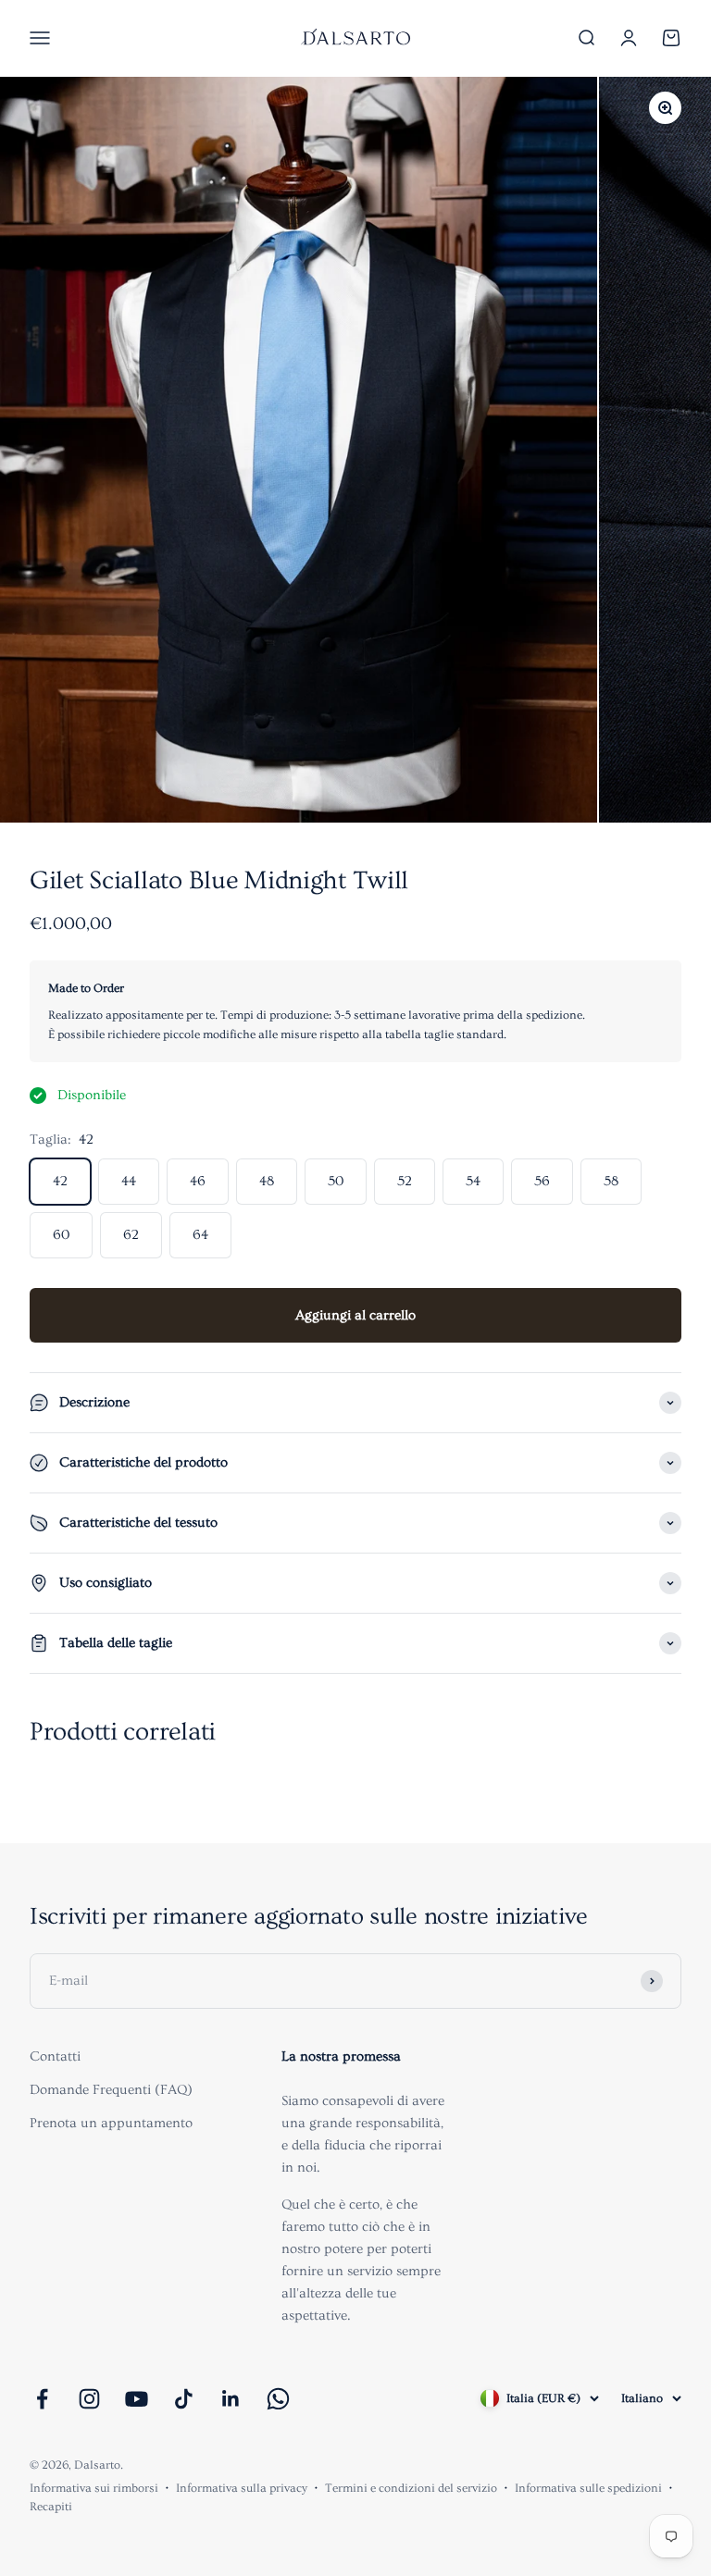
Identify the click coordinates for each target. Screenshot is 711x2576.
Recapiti (51, 2507)
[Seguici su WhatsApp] (278, 2399)
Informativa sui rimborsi (94, 2488)
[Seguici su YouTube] (137, 2399)
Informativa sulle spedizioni (588, 2488)
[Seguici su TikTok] (184, 2399)
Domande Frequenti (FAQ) (111, 2090)
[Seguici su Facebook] (42, 2399)
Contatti (55, 2056)
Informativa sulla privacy (242, 2488)
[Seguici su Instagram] (89, 2399)
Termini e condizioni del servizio (411, 2488)
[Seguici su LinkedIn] (231, 2399)
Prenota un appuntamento (111, 2123)
